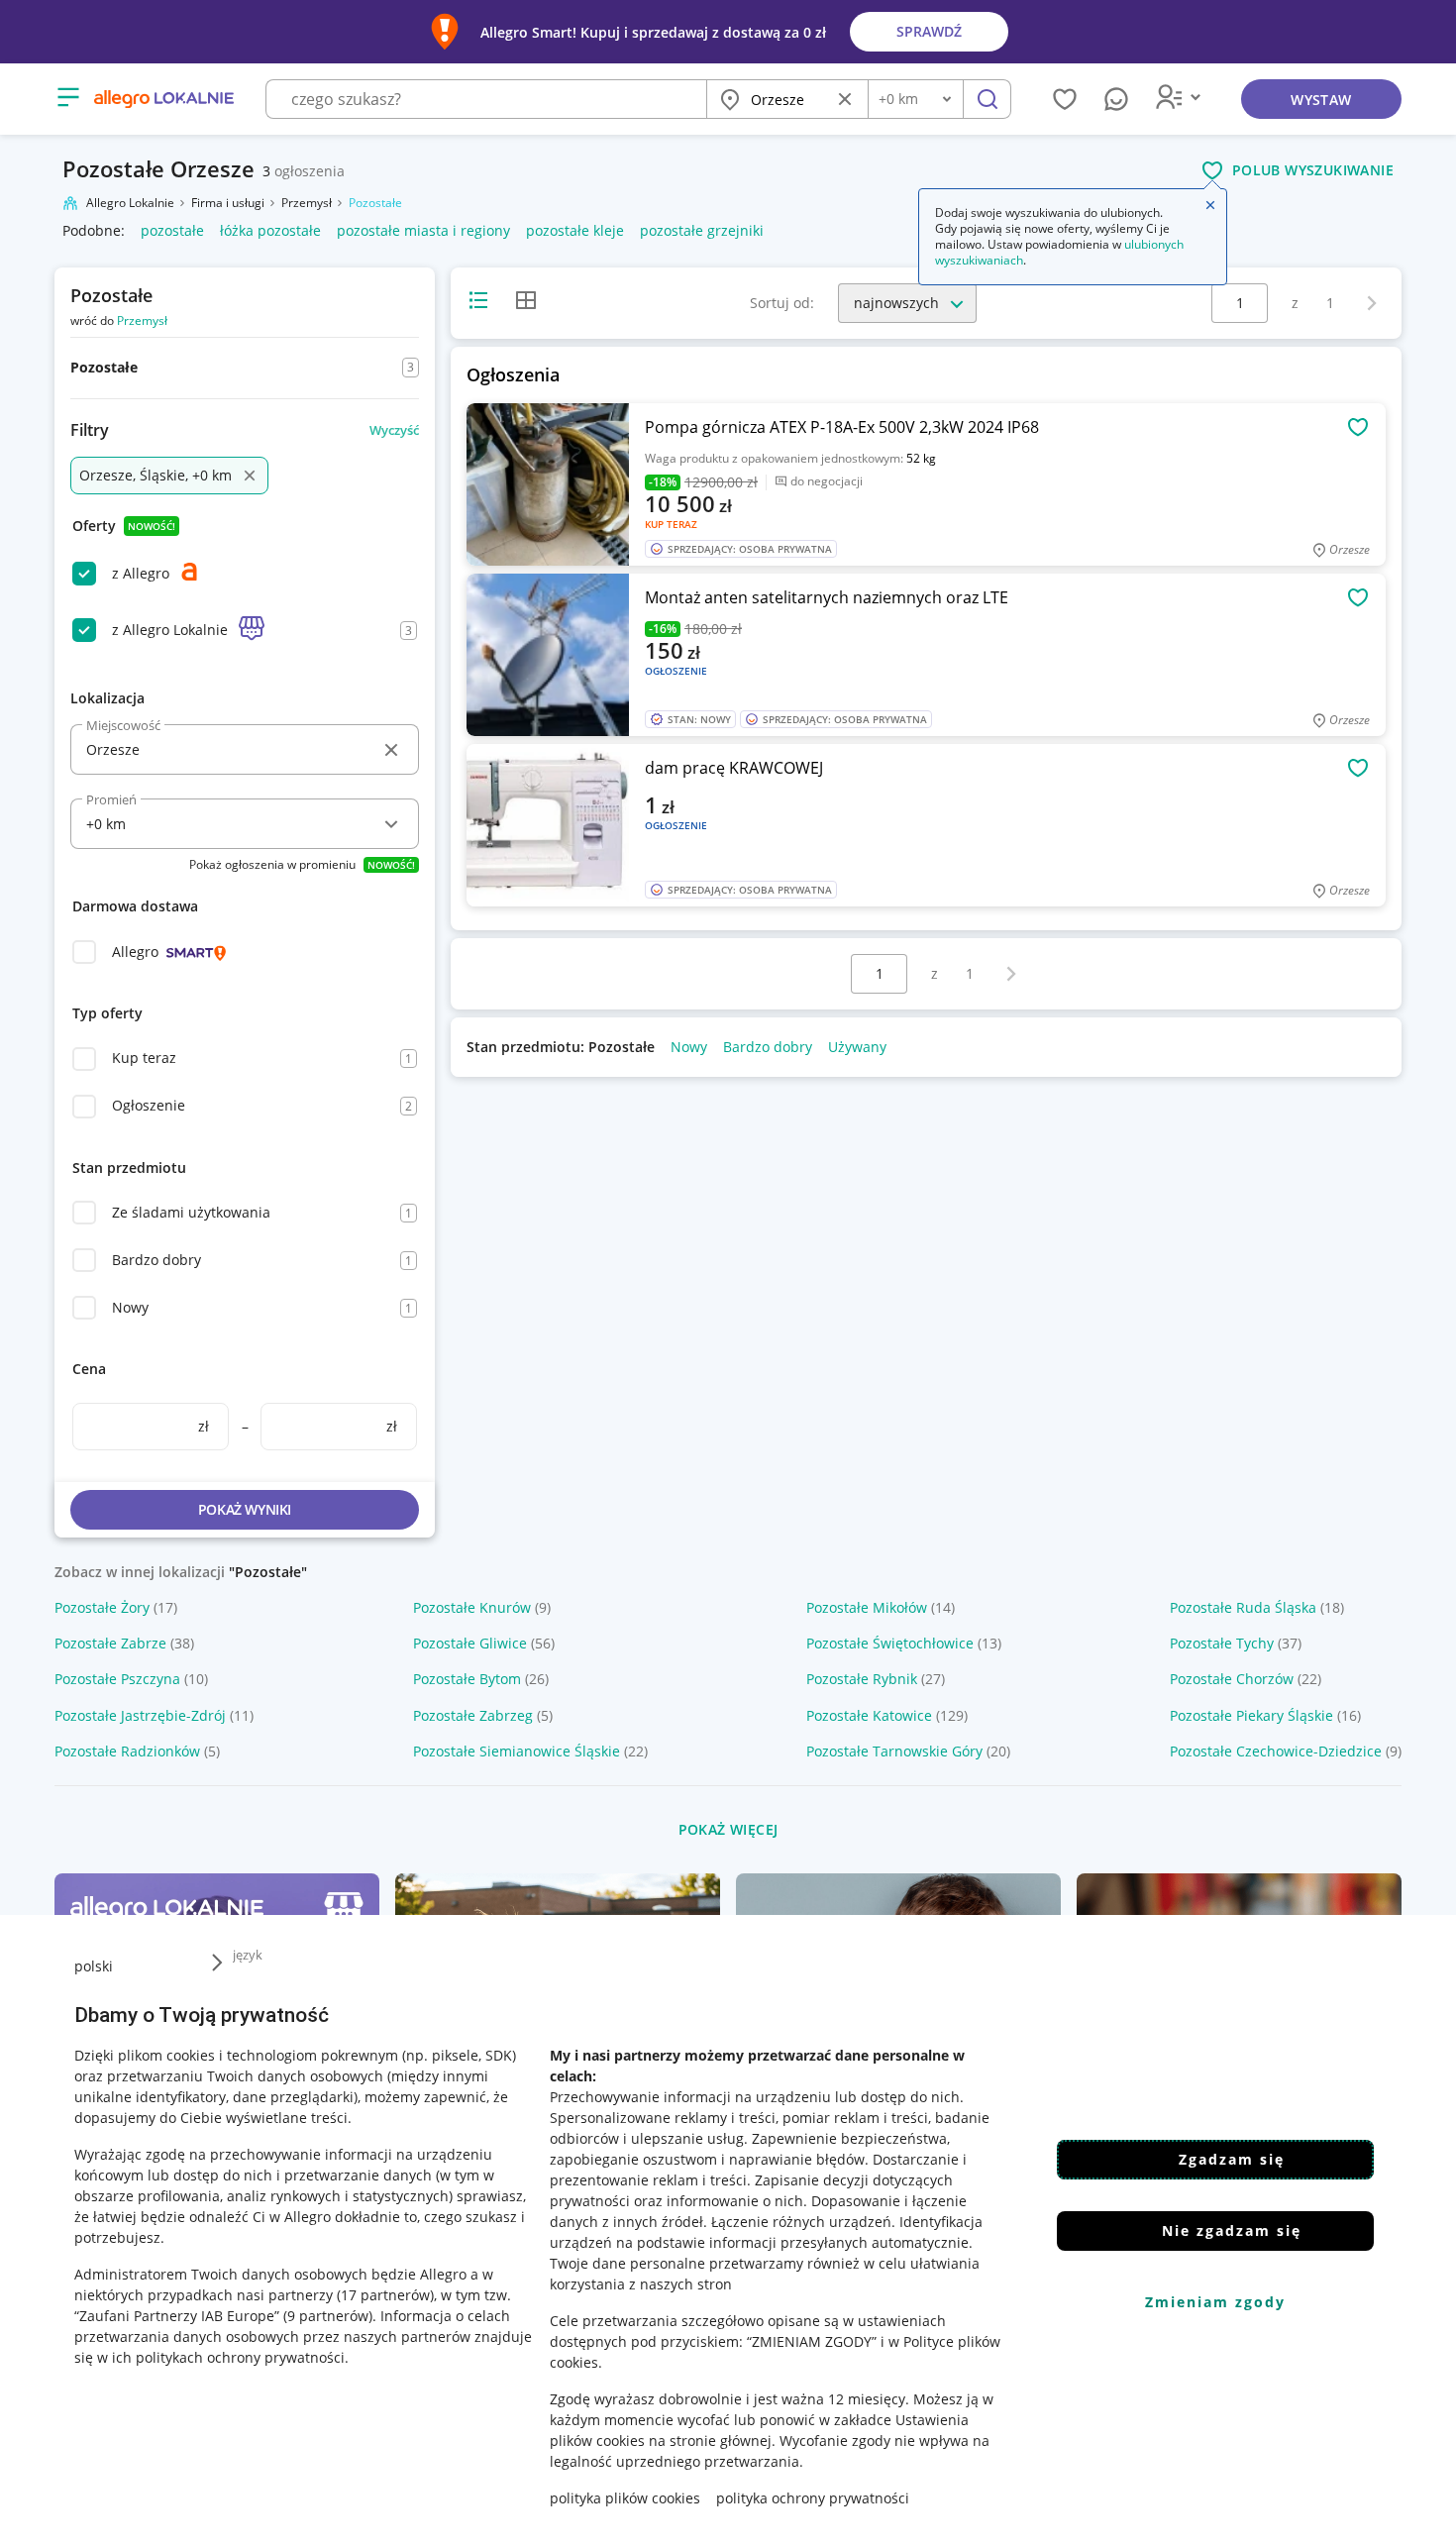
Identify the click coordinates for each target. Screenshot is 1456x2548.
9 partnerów (328, 2316)
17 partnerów (385, 2295)
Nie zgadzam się (1232, 2230)
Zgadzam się (1232, 2159)
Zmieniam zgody (1215, 2302)
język (248, 1955)
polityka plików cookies (625, 2498)
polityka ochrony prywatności (813, 2498)
